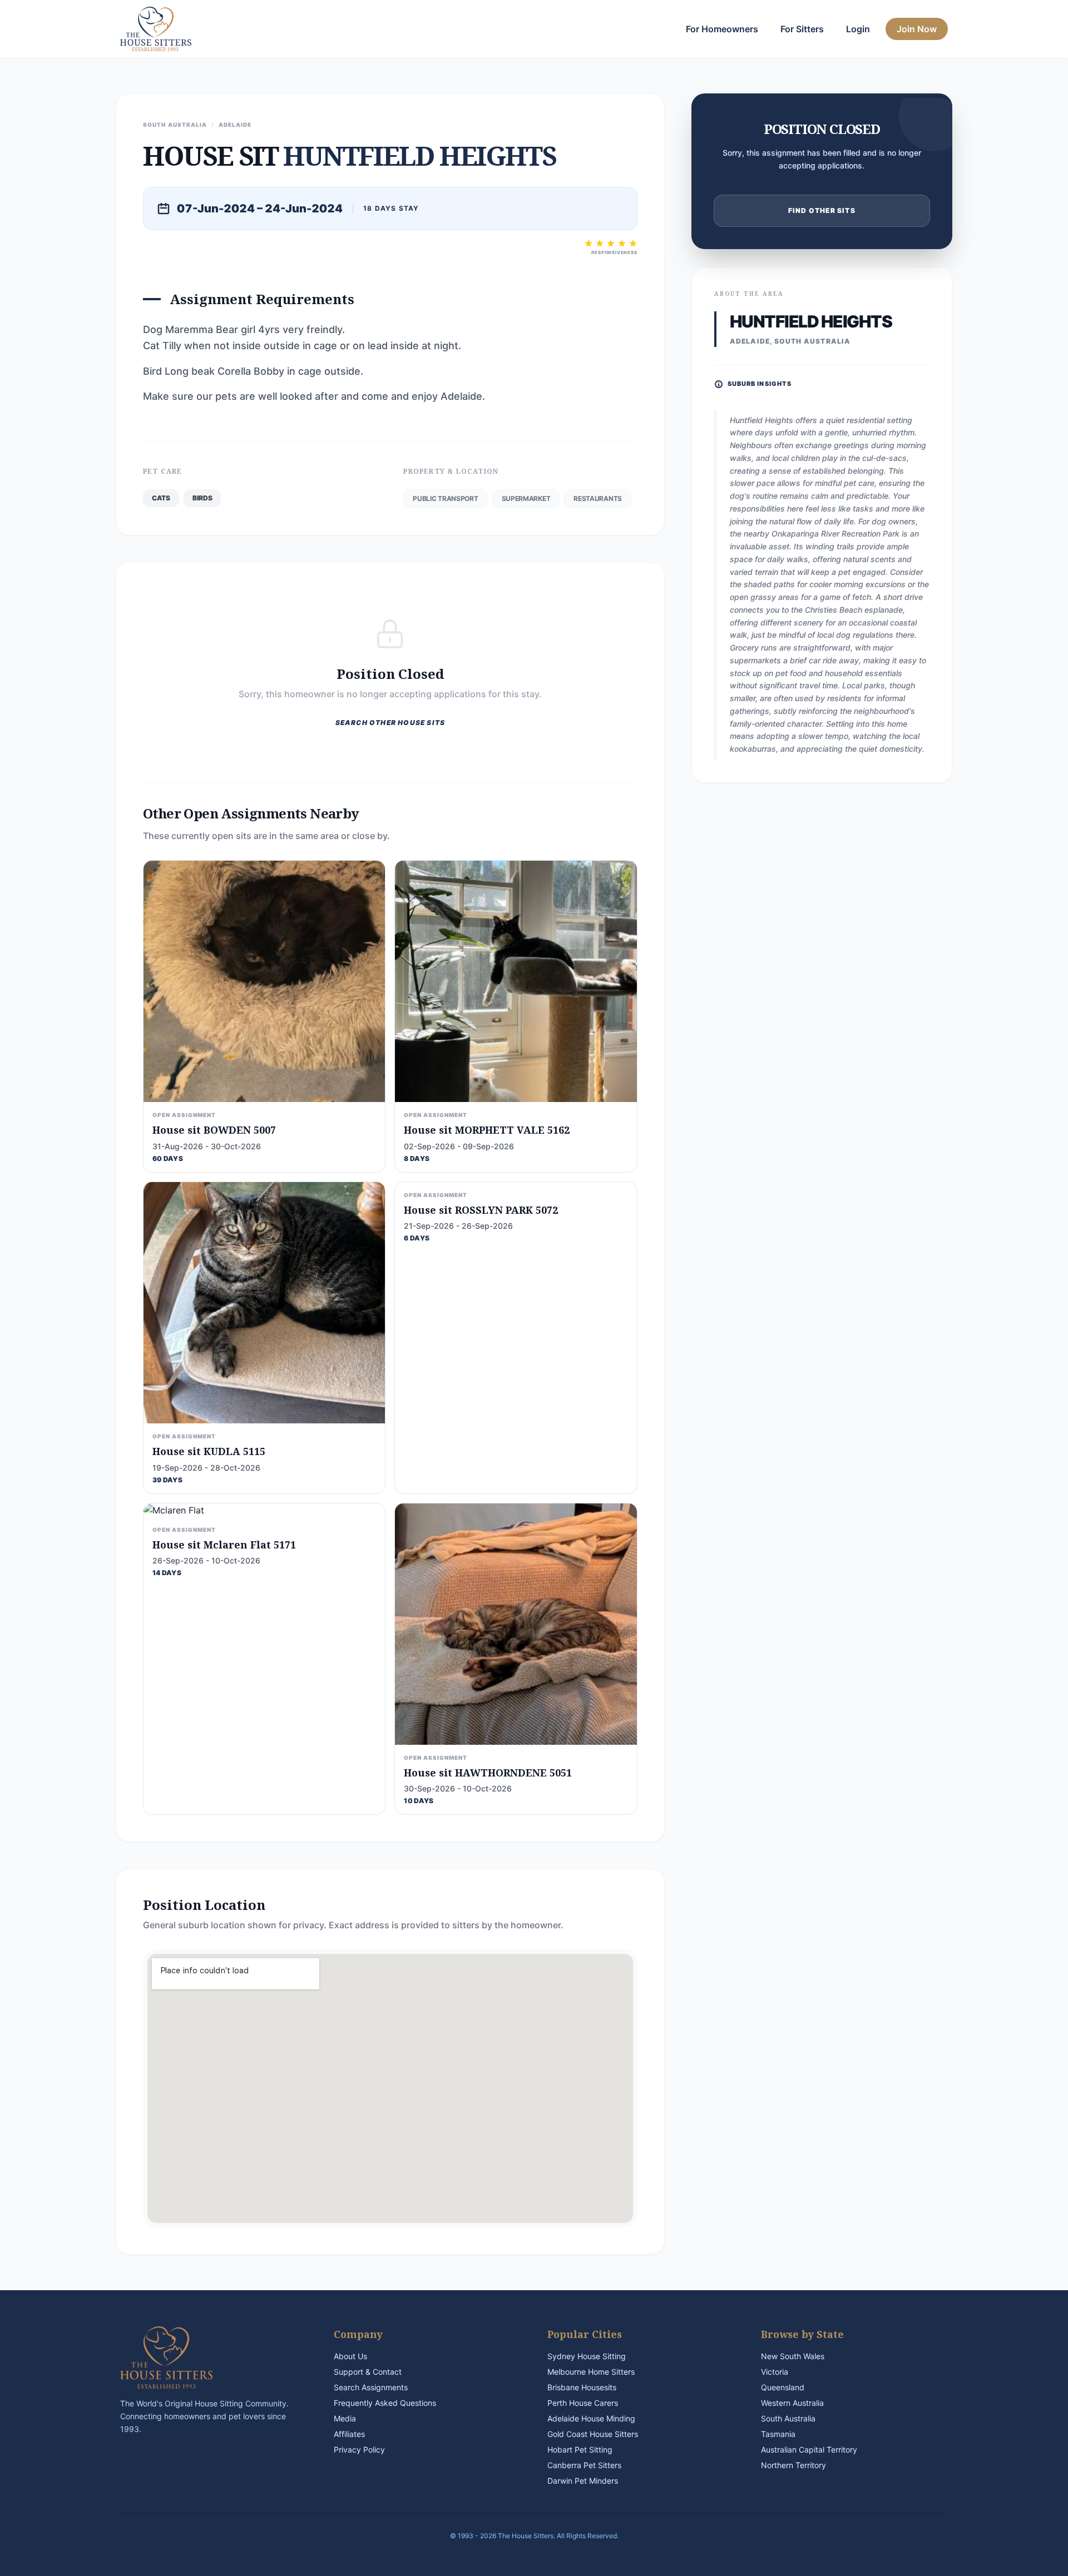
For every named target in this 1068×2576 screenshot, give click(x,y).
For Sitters (802, 29)
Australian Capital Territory (809, 2450)
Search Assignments (371, 2387)
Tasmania (778, 2434)
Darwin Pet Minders (583, 2481)
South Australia (788, 2418)
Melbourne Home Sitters (591, 2372)
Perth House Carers (583, 2403)
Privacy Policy (359, 2450)
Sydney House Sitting (587, 2356)
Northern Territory (793, 2465)
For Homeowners (722, 29)
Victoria (775, 2372)
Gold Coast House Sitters (593, 2434)
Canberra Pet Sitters (584, 2465)
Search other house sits (390, 723)
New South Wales (793, 2356)
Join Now (917, 29)
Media (345, 2418)
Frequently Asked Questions (385, 2403)
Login (858, 29)
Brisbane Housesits (582, 2387)
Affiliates (349, 2434)
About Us (350, 2356)
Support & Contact (368, 2372)
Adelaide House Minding (591, 2418)
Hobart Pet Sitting (580, 2450)
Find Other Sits (822, 210)
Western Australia (792, 2403)
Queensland (783, 2387)
